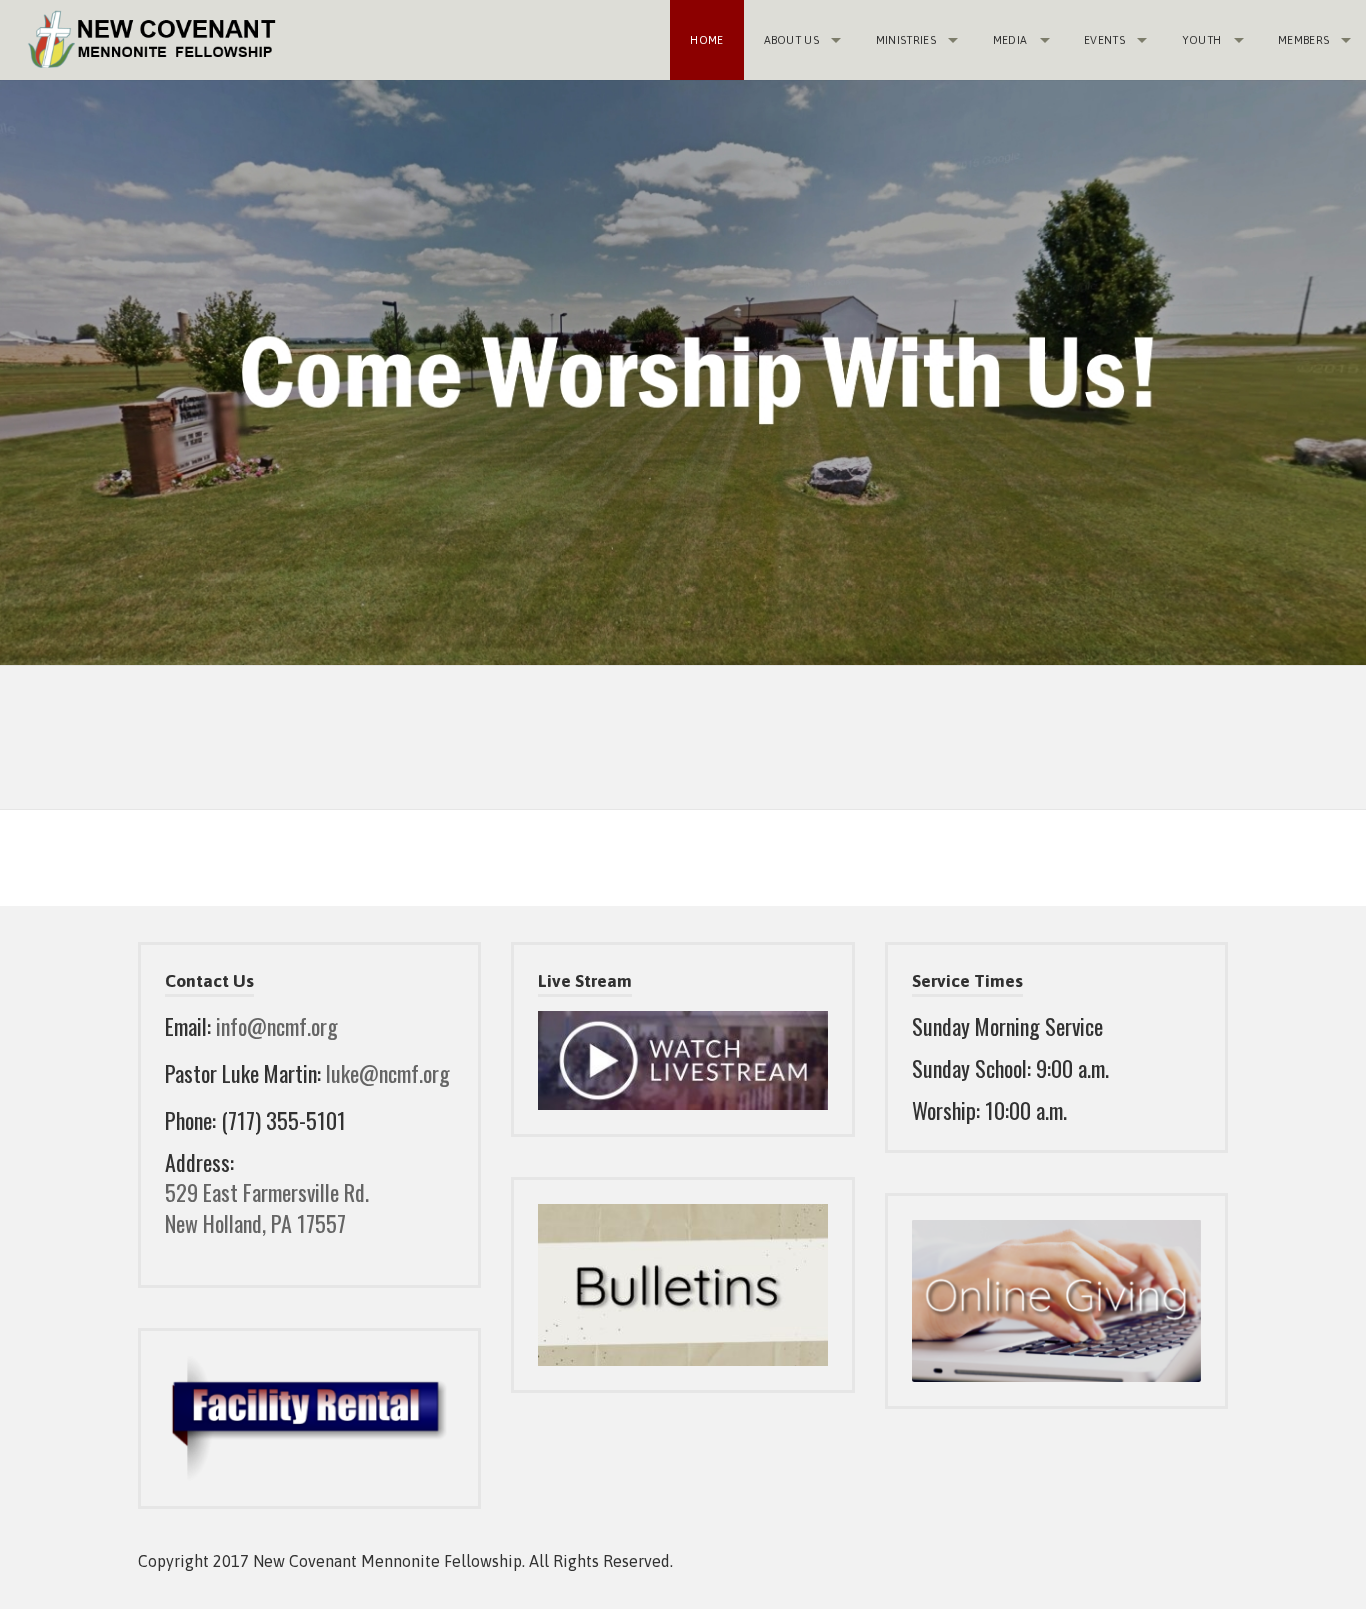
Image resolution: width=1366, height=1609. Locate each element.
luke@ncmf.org (388, 1073)
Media (1010, 40)
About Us (792, 40)
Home (706, 40)
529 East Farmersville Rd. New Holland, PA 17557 (267, 1207)
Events (1104, 40)
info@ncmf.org (277, 1026)
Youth (1202, 40)
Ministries (906, 40)
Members (1303, 40)
